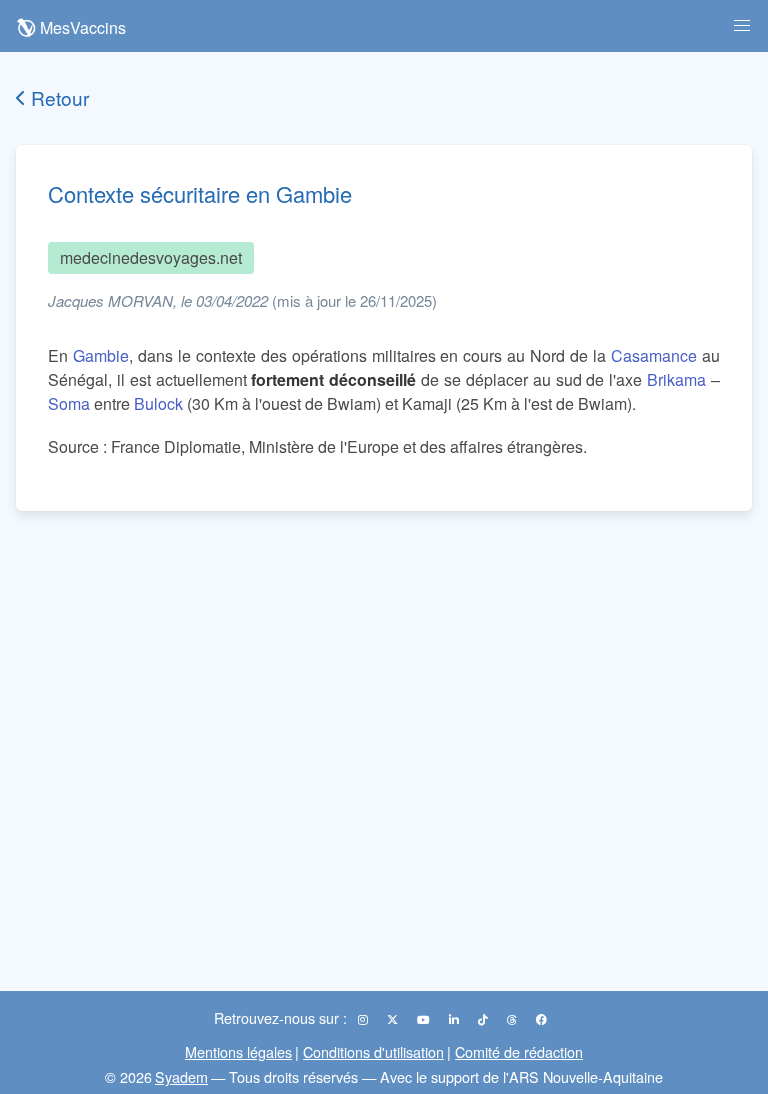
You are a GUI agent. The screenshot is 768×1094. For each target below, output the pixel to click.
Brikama (676, 379)
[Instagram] (364, 1019)
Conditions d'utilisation (373, 1051)
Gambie (101, 355)
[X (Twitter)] (394, 1019)
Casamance (654, 355)
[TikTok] (484, 1019)
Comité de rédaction (519, 1051)
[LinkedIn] (455, 1019)
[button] (742, 26)
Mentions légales (238, 1051)
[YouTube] (425, 1019)
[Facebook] (541, 1019)
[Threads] (513, 1019)
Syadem (181, 1076)
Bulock (158, 403)
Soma (69, 403)
